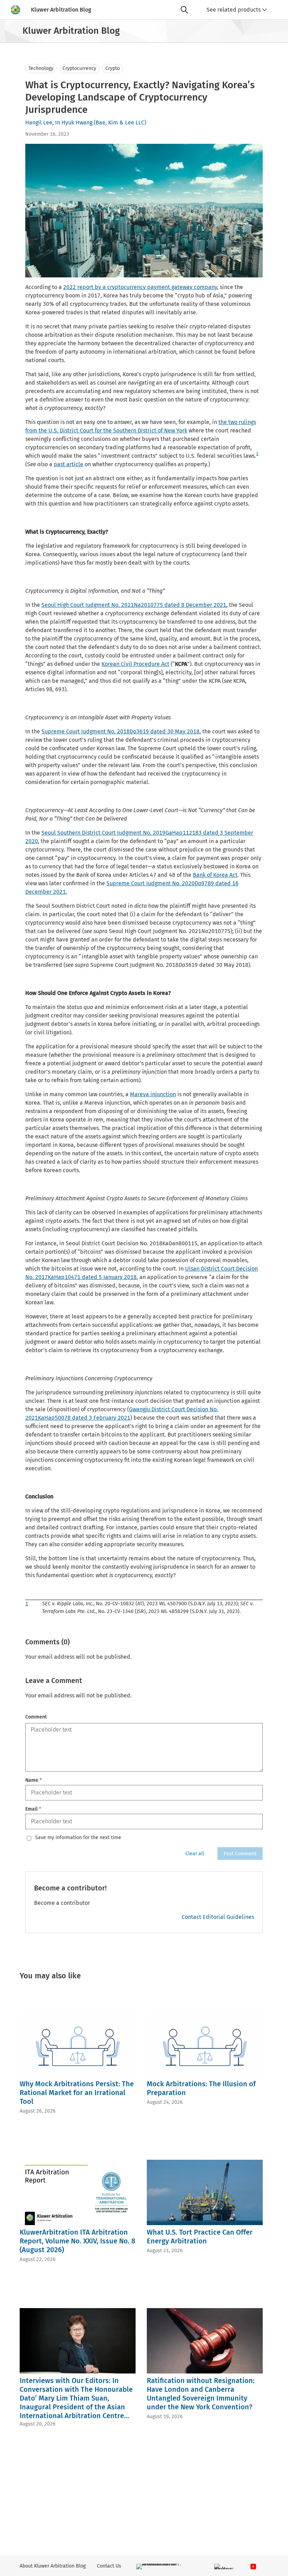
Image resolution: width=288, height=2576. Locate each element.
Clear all (195, 1854)
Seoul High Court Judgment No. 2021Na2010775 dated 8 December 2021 (134, 605)
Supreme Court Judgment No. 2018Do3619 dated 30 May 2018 (120, 731)
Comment (36, 1717)
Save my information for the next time (78, 1838)
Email (33, 1809)
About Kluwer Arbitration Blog (53, 2566)
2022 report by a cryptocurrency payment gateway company (140, 287)
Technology (41, 68)
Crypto (113, 68)
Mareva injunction (153, 1094)
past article (68, 464)
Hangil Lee (39, 123)
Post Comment (240, 1854)
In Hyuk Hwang (74, 123)
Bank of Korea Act (215, 875)
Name (34, 1780)
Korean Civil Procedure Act (135, 664)
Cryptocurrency (79, 68)
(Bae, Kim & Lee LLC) (120, 123)
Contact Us (109, 2566)
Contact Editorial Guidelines (218, 1917)
